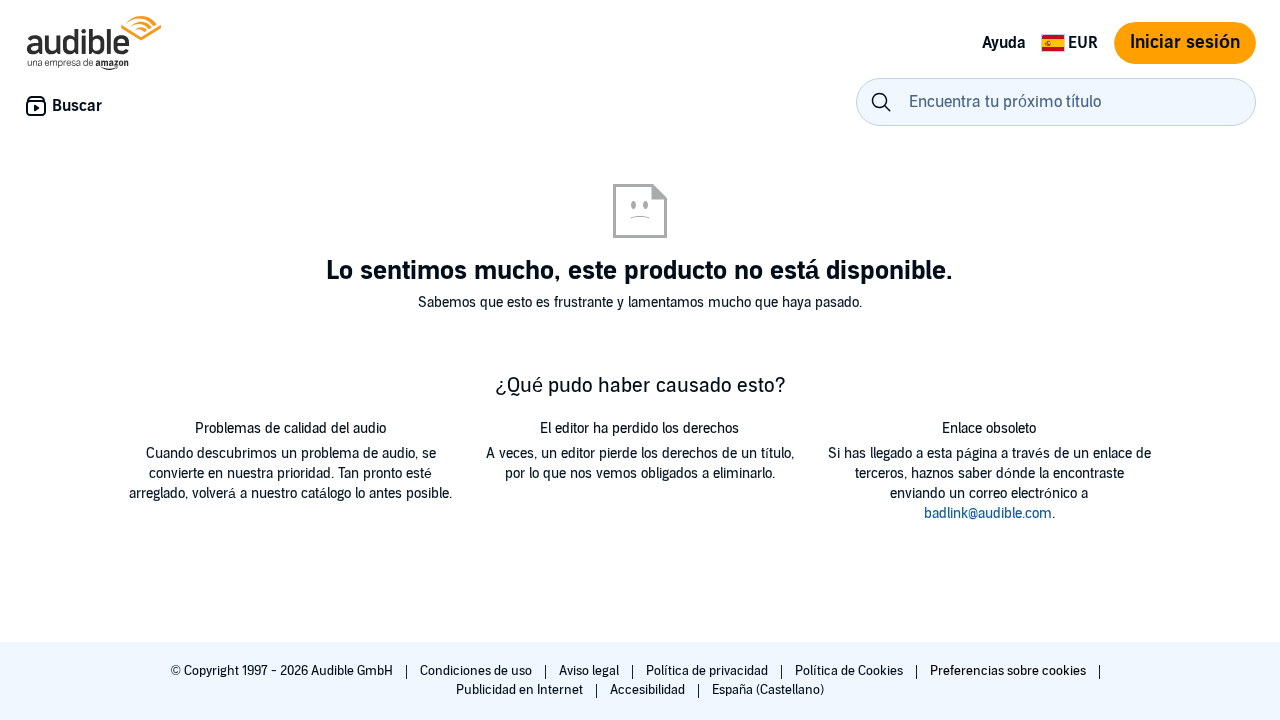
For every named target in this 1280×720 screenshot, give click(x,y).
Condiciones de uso (477, 671)
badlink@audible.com (988, 513)
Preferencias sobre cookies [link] (1008, 671)
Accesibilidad (649, 690)
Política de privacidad (708, 671)
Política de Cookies (850, 671)
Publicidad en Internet (521, 690)
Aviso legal (590, 671)
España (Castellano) (768, 690)
